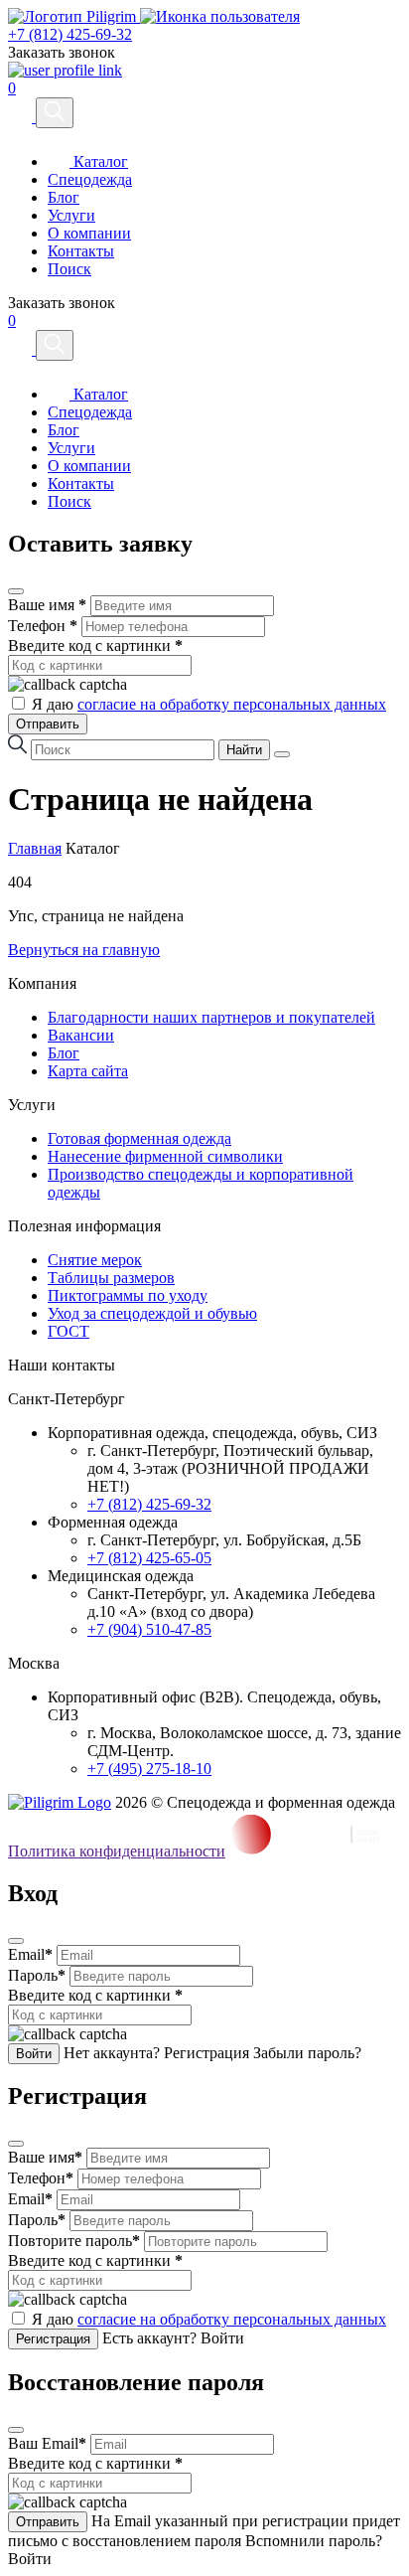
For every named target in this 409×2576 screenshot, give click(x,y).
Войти (34, 2054)
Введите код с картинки (95, 645)
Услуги (71, 215)
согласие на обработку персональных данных (232, 704)
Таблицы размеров (111, 1278)
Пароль (37, 1975)
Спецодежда (90, 179)
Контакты (81, 251)
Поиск (69, 269)
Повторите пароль (74, 2241)
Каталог (99, 161)
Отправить (48, 724)
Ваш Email (47, 2443)
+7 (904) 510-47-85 (149, 1629)
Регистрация (53, 2339)
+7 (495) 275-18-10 (149, 1769)
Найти (244, 750)
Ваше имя (47, 605)
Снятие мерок (95, 1260)
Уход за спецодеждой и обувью (152, 1313)
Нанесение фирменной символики (165, 1156)
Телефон (43, 626)
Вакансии (81, 1035)
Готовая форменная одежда (139, 1138)
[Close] (16, 591)
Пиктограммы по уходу (128, 1295)
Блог (64, 197)
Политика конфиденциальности (117, 1851)
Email (30, 1954)
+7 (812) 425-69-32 (70, 34)
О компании (89, 233)
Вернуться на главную (84, 950)
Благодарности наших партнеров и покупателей (211, 1017)
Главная (35, 848)
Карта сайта (88, 1071)
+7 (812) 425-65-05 (149, 1558)
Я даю (209, 704)
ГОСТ (68, 1331)
